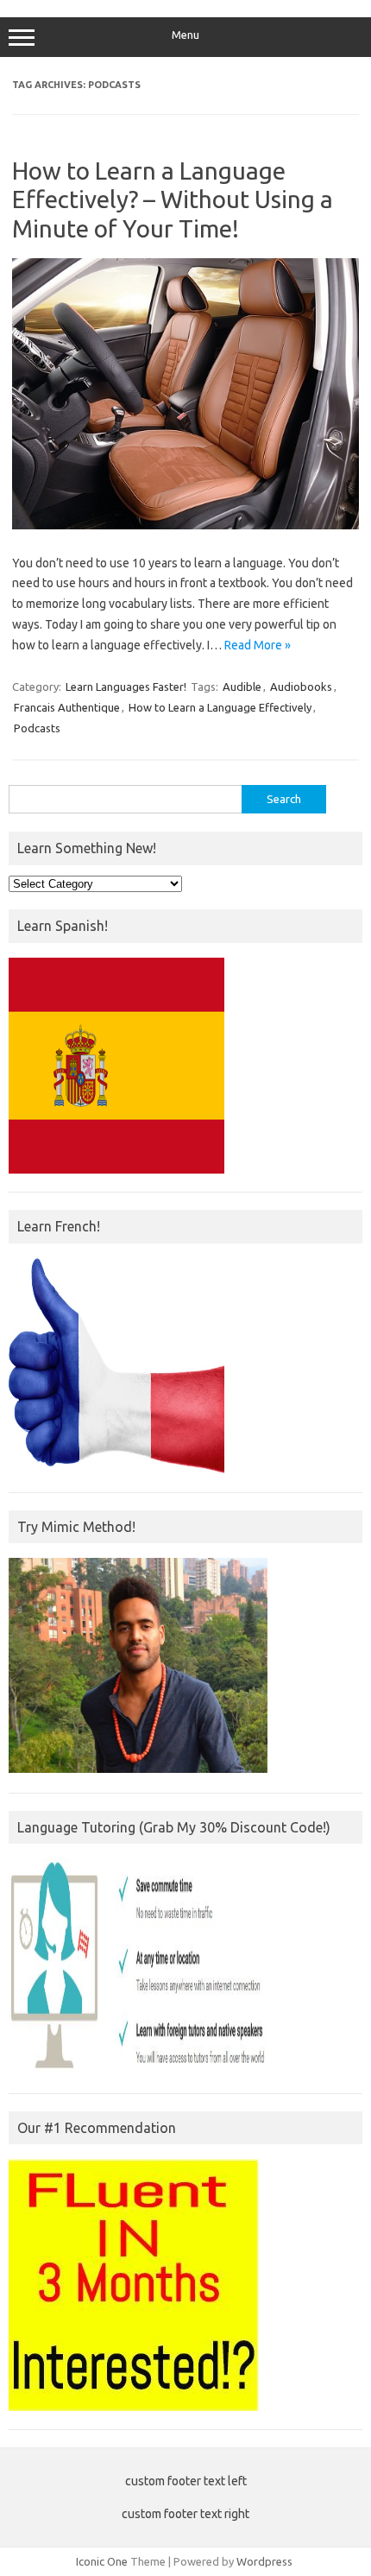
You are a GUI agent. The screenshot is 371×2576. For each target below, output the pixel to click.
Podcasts (37, 728)
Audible (242, 687)
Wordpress (264, 2561)
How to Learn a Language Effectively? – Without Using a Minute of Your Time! (173, 199)
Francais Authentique (67, 707)
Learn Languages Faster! (126, 687)
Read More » (258, 645)
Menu (185, 35)
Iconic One (102, 2561)
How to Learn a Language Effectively (220, 707)
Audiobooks (301, 687)
